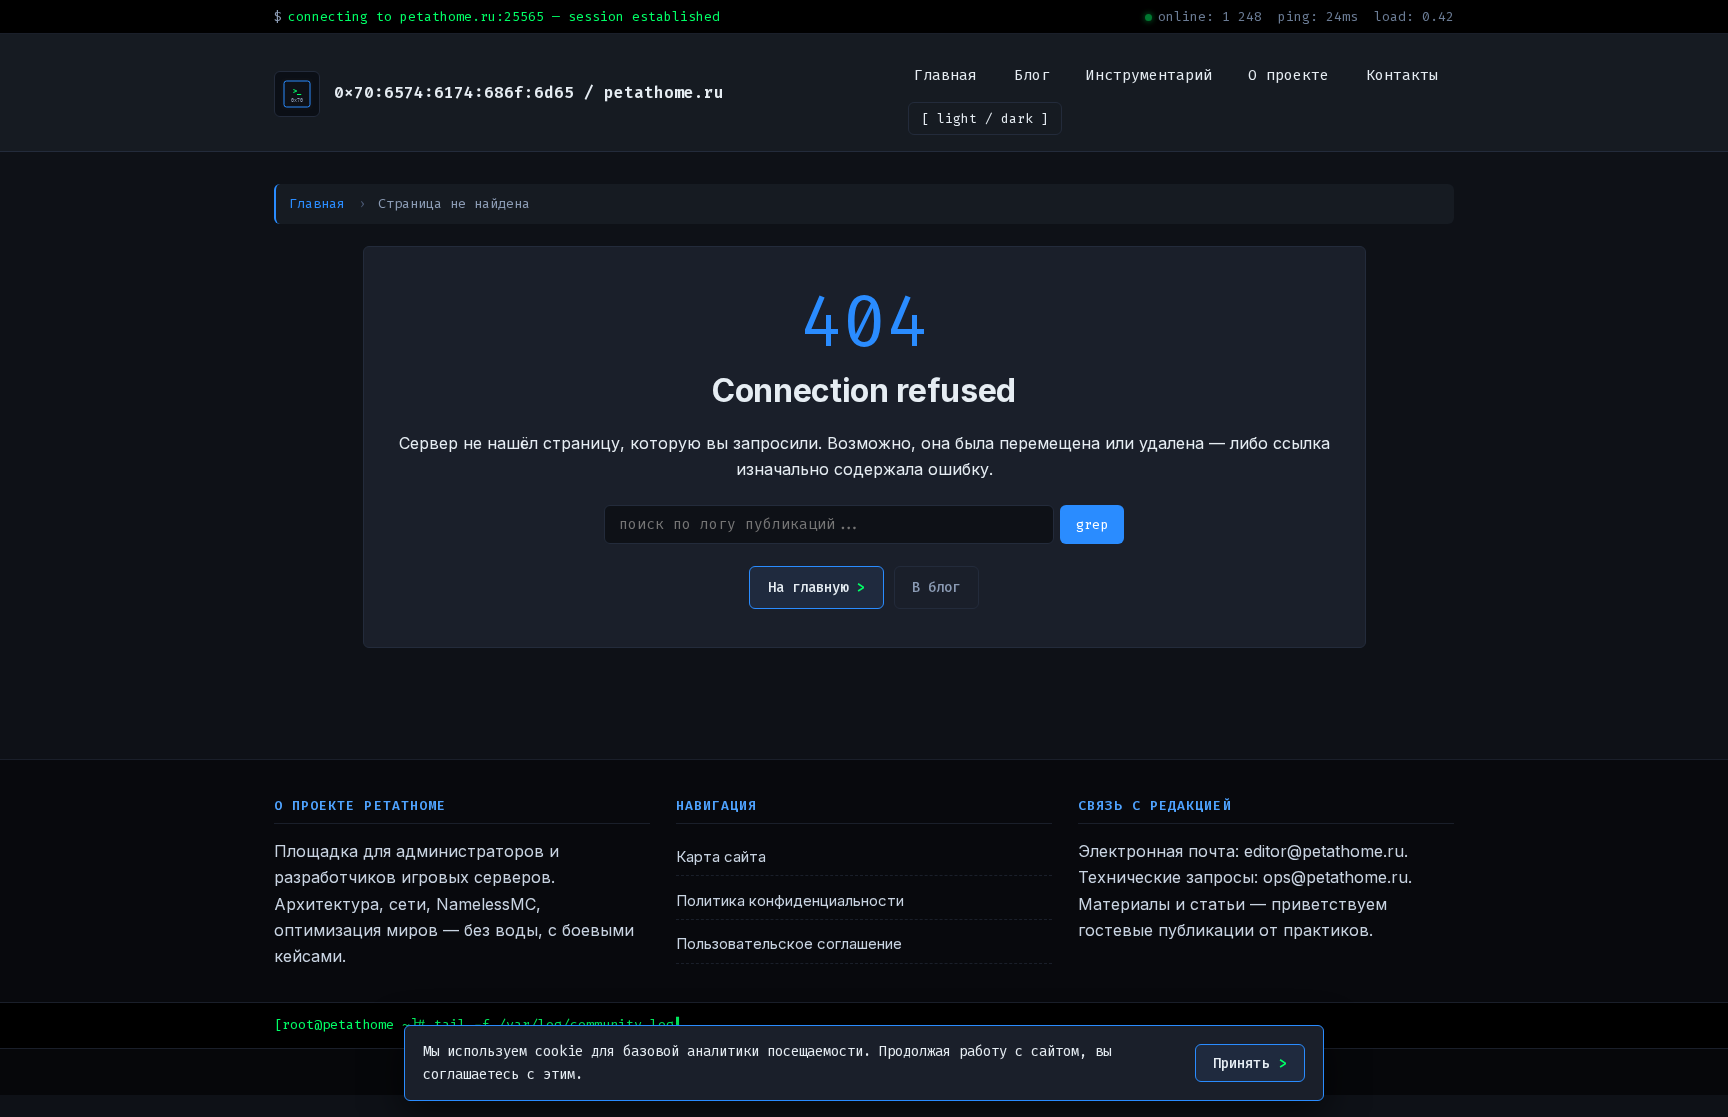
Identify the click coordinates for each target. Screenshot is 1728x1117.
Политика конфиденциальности (790, 901)
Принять (1241, 1063)
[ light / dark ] (985, 118)
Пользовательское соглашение (789, 944)
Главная (945, 75)
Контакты (1402, 75)
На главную (808, 587)
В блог (936, 587)
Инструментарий (1149, 75)
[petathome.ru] (297, 94)
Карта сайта (721, 857)
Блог (1032, 75)
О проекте (1288, 75)
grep (1092, 524)
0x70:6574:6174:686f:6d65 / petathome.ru (529, 92)
